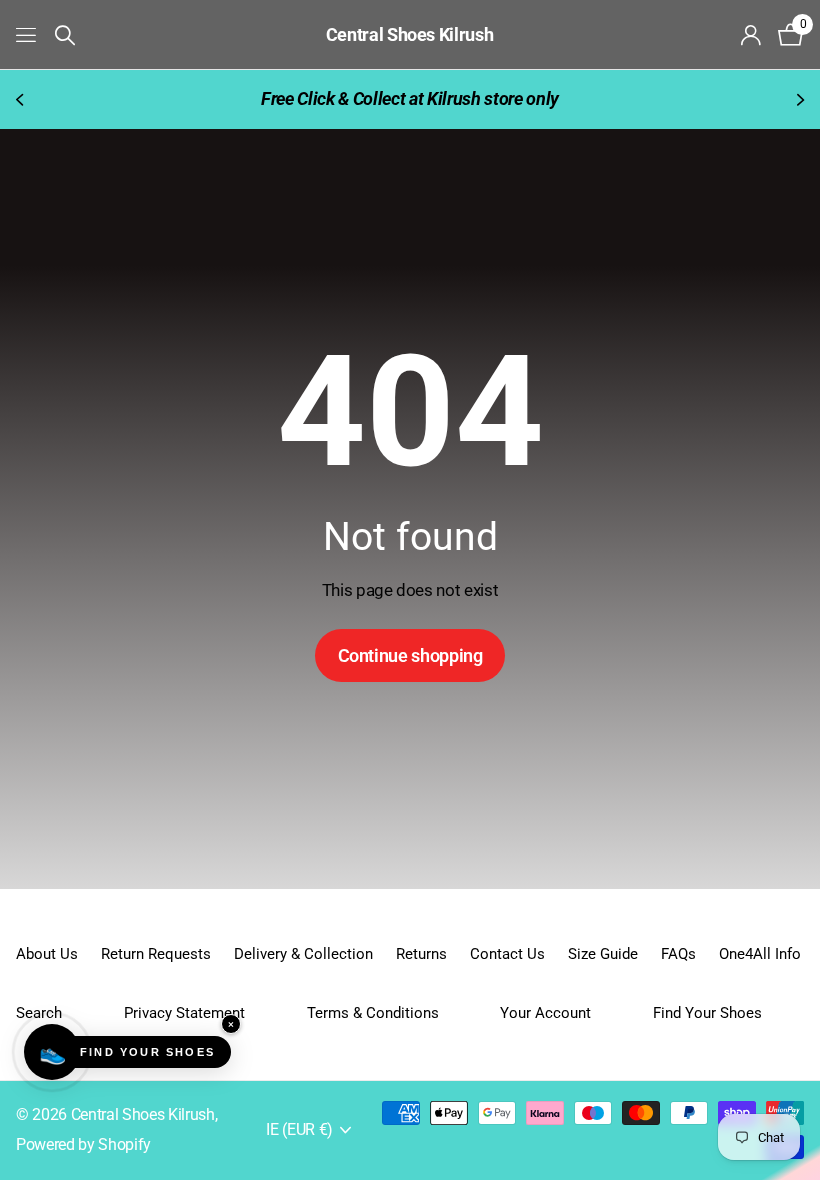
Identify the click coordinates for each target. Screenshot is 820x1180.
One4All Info (760, 954)
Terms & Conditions (373, 1013)
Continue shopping (410, 655)
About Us (47, 954)
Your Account (545, 1013)
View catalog (27, 34)
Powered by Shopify (83, 1145)
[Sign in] (751, 35)
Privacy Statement (184, 1013)
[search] (65, 35)
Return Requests (156, 954)
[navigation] (22, 99)
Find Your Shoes (707, 1013)
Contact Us (507, 954)
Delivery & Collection (303, 954)
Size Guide (603, 954)
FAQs (678, 954)
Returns (421, 954)
